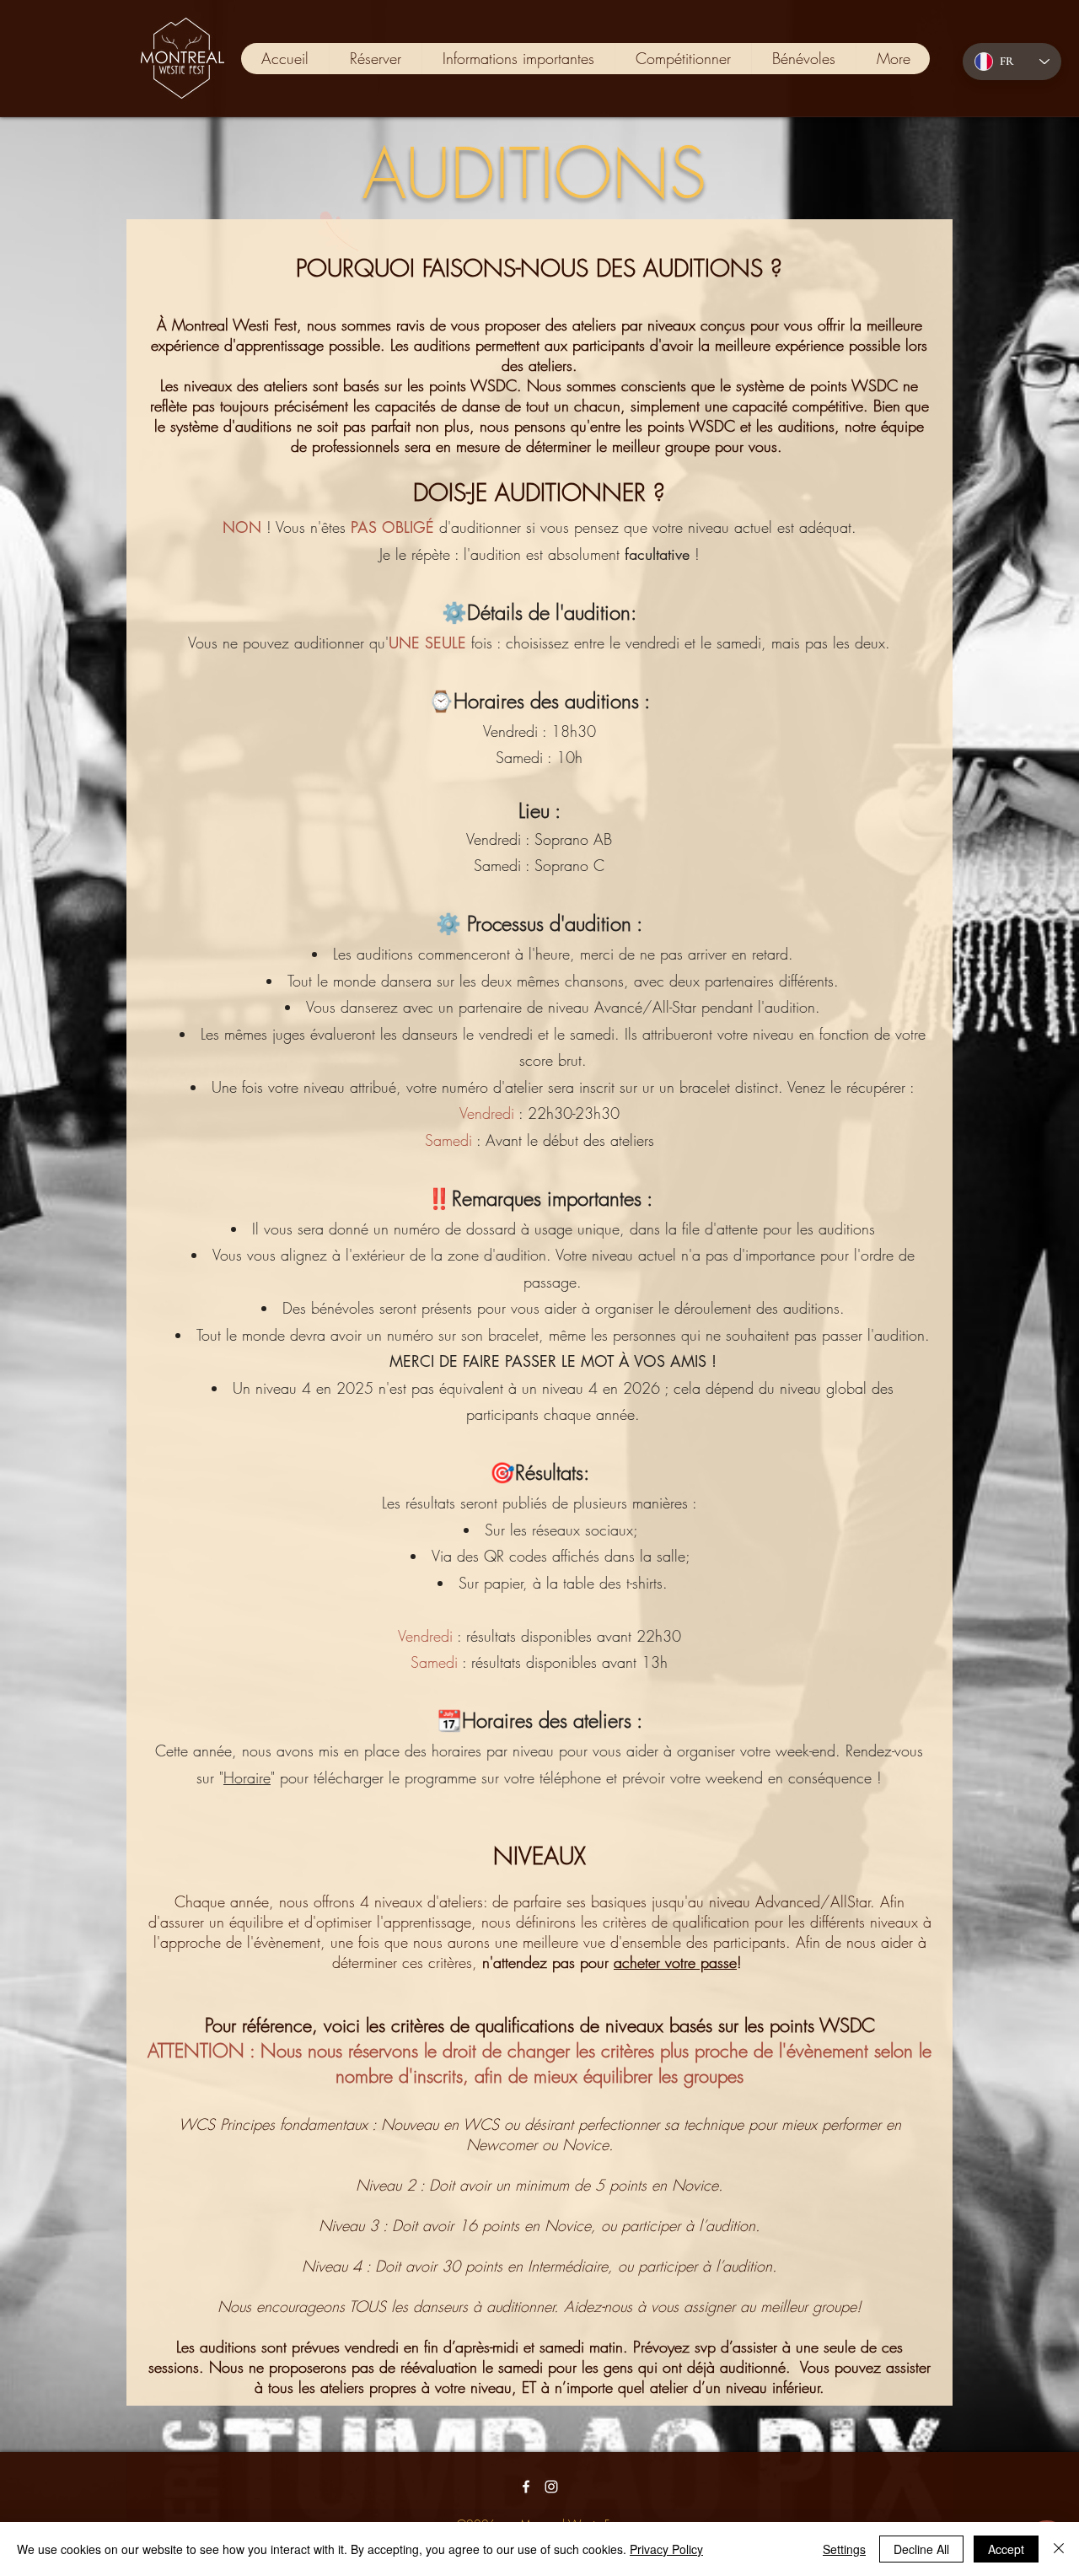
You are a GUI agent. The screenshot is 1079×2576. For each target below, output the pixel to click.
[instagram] (551, 2487)
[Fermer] (1059, 2549)
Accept (1006, 2549)
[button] (518, 59)
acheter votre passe (675, 1962)
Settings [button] (844, 2549)
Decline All (921, 2549)
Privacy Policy (666, 2549)
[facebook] (526, 2487)
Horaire (247, 1777)
